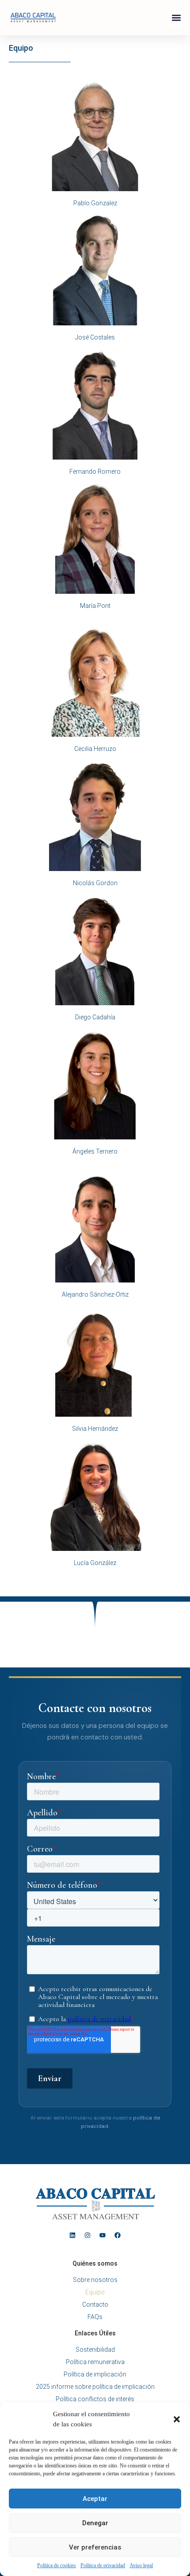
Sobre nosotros (95, 2280)
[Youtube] (103, 2235)
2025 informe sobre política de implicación (95, 2387)
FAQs (95, 2317)
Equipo (95, 2292)
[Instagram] (87, 2235)
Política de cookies (57, 2565)
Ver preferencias (95, 2547)
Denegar (95, 2523)
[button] (177, 2419)
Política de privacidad (103, 2565)
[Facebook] (118, 2235)
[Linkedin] (72, 2235)
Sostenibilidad (95, 2350)
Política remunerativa (95, 2362)
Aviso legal (141, 2565)
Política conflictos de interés (95, 2399)
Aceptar (95, 2499)
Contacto (95, 2304)
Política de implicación (95, 2374)
